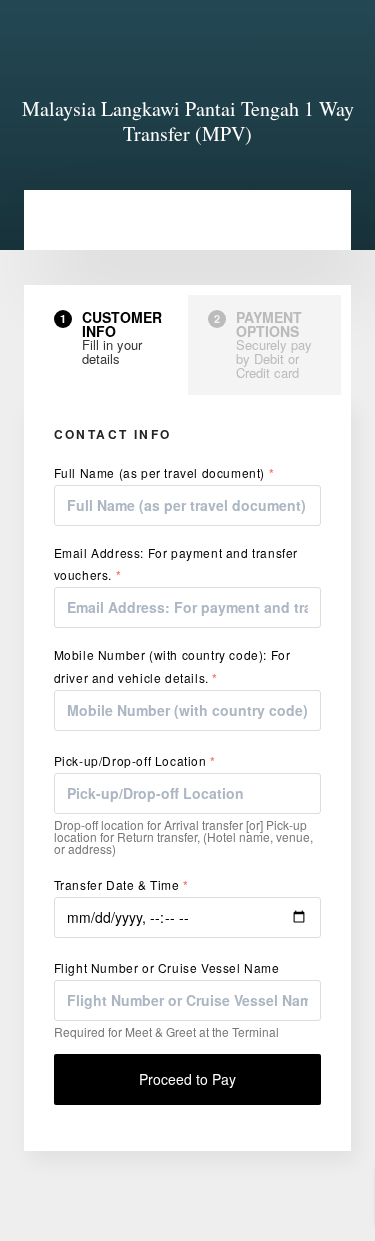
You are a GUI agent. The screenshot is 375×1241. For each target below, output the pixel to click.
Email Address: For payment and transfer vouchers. (176, 564)
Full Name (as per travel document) (164, 473)
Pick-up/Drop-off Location (135, 761)
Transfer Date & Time (121, 885)
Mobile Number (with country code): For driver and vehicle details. (172, 666)
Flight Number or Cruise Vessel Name (167, 967)
